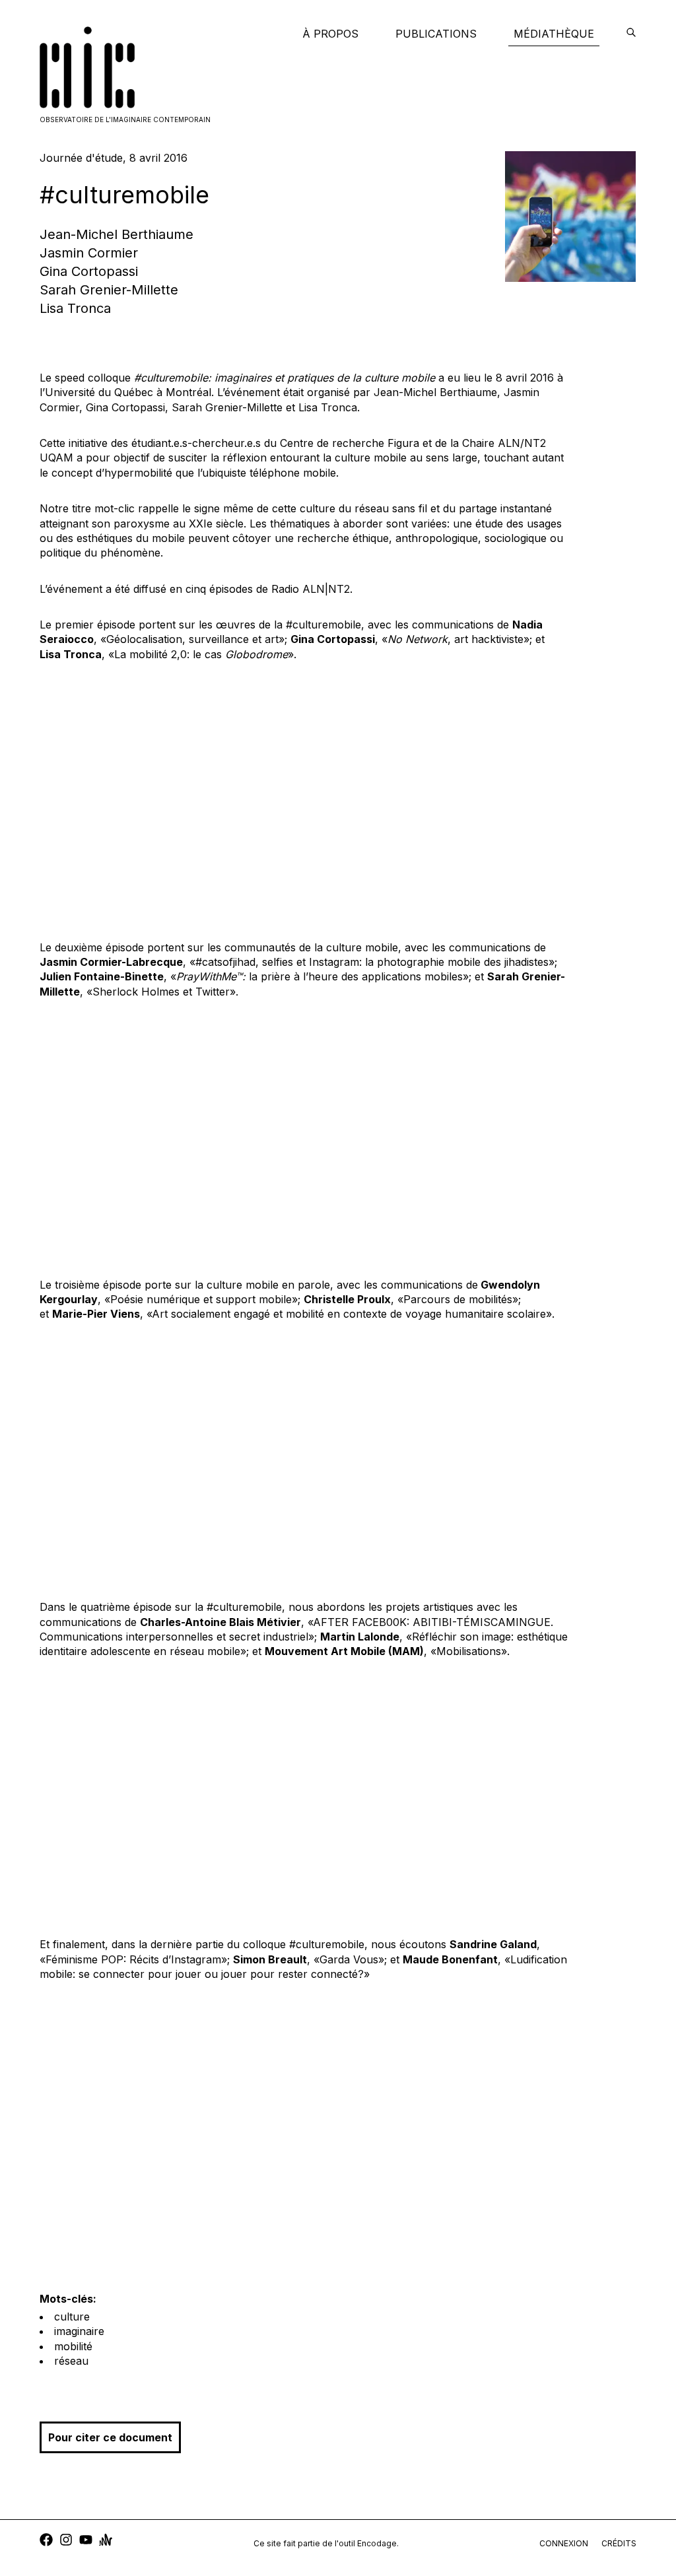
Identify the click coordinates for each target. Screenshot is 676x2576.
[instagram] (66, 2541)
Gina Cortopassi (89, 271)
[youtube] (86, 2541)
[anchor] (106, 2541)
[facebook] (46, 2541)
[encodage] (631, 34)
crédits (619, 2543)
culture (72, 2317)
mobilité (73, 2346)
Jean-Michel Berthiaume (117, 234)
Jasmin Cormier (89, 253)
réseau (71, 2361)
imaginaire (79, 2331)
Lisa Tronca (75, 308)
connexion (564, 2543)
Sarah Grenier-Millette (109, 290)
